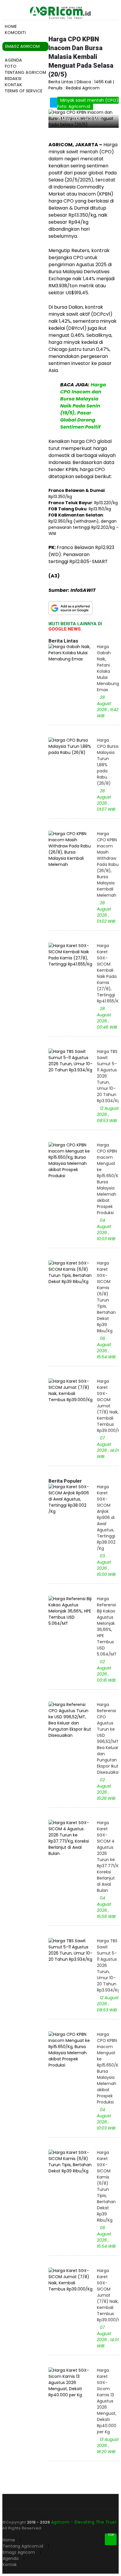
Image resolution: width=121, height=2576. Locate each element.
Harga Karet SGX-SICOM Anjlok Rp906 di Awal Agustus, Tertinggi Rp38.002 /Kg (106, 1518)
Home (11, 26)
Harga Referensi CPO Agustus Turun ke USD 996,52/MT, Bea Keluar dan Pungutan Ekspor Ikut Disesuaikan (108, 1738)
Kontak (13, 85)
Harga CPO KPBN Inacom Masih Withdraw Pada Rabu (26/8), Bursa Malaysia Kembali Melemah (108, 864)
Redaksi (13, 79)
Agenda (13, 60)
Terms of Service (23, 91)
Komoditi (15, 33)
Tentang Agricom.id (23, 2546)
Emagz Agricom (19, 2552)
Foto (11, 66)
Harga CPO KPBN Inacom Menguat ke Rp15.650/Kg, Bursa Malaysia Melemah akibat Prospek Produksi (108, 1179)
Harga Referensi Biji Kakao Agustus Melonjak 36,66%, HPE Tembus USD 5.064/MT (107, 1626)
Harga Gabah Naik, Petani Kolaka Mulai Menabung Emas (108, 668)
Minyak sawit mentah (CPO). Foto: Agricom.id (88, 103)
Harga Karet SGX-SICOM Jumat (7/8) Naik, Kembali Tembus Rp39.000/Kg (108, 1406)
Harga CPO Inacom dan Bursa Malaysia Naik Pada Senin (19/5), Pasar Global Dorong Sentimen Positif (83, 406)
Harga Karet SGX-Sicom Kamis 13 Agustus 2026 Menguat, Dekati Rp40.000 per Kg (107, 2401)
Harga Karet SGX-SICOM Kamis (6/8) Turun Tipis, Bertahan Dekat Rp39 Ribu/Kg (106, 1297)
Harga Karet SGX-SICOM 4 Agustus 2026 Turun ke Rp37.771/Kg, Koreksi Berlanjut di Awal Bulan (108, 1857)
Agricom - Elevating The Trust (84, 2522)
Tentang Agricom (25, 72)
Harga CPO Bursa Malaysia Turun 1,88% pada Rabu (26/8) (108, 762)
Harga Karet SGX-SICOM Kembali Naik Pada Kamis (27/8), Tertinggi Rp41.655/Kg (108, 973)
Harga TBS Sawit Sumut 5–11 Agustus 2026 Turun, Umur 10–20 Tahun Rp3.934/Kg (108, 1076)
